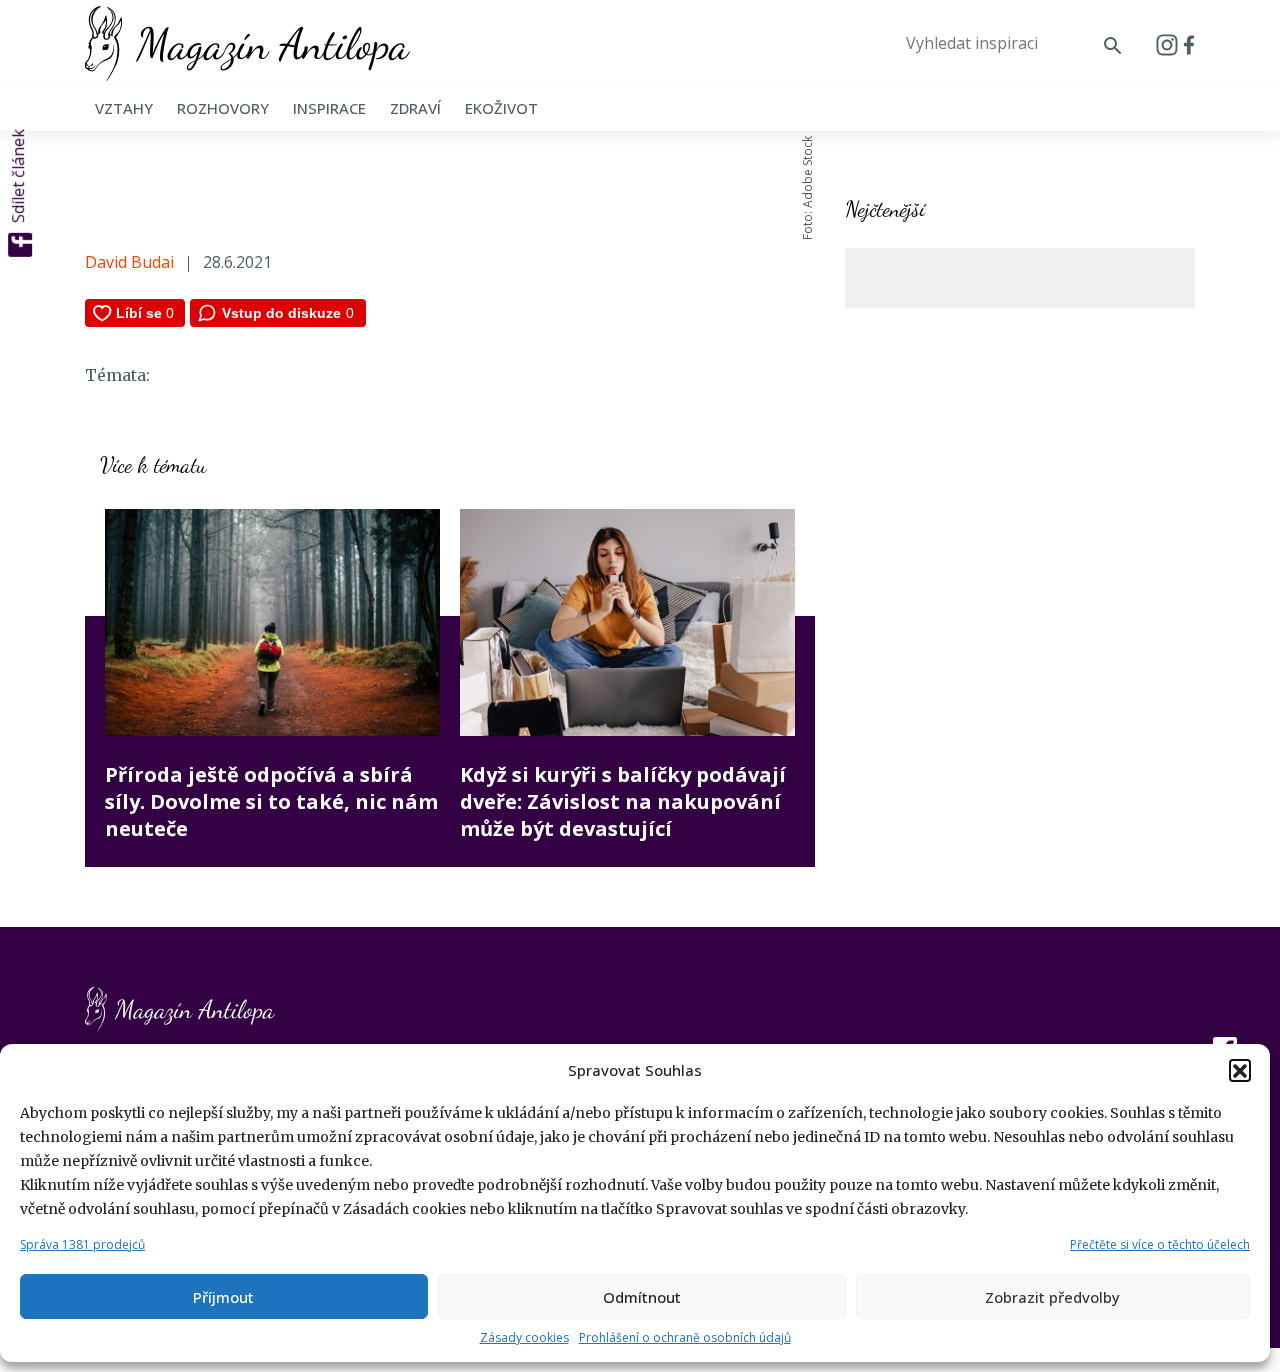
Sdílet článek (18, 176)
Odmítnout (642, 1297)
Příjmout (223, 1297)
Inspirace (329, 108)
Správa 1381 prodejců (82, 1244)
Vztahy (124, 108)
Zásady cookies (524, 1337)
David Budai (129, 262)
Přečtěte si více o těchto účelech (1160, 1244)
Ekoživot (501, 108)
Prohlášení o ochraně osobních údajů (685, 1337)
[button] (1240, 1070)
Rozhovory (223, 108)
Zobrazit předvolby (1052, 1297)
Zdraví (415, 108)
